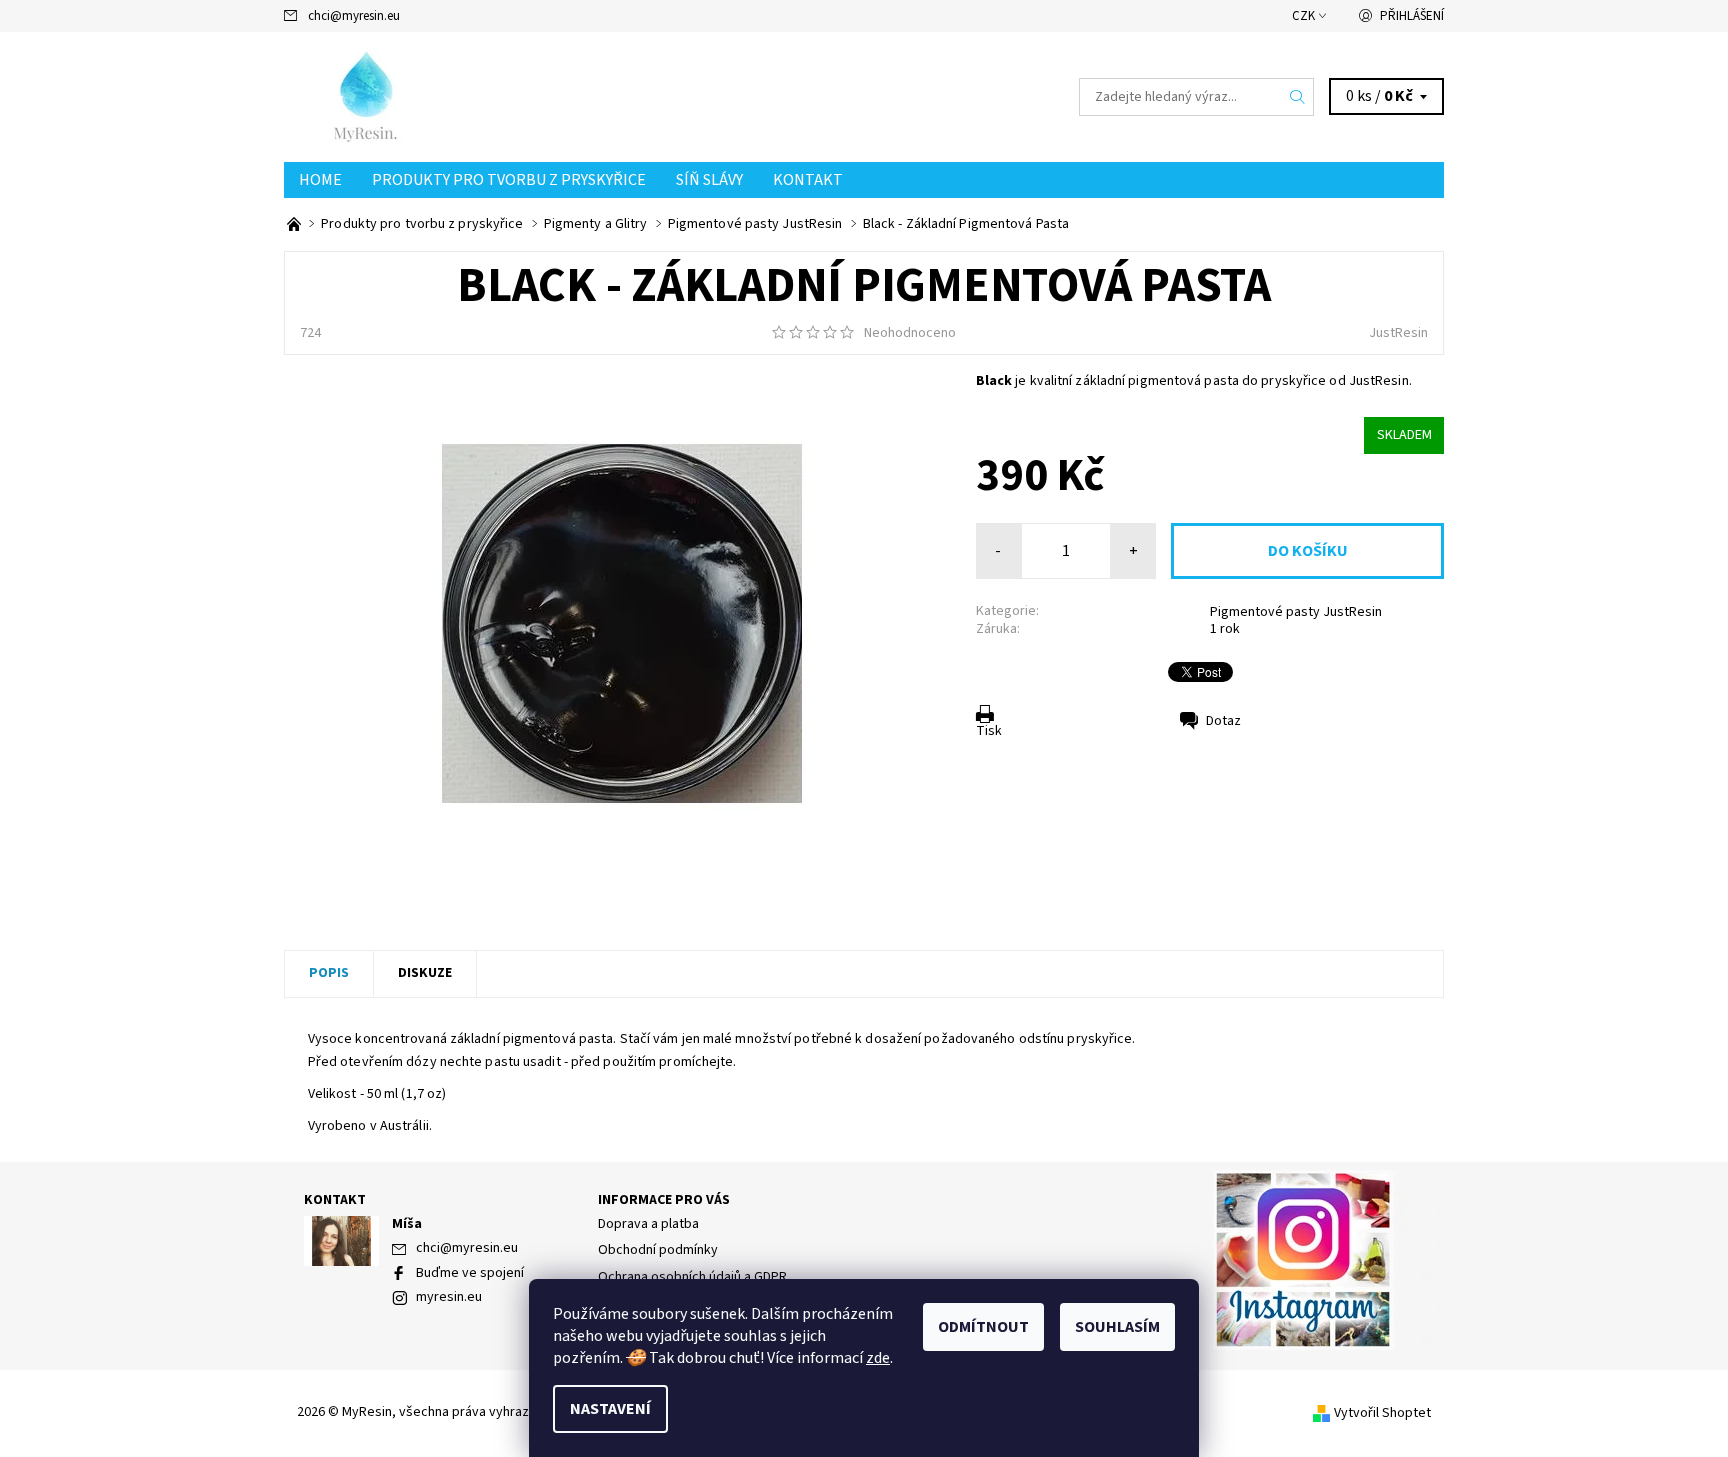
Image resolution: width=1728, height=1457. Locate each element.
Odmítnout (983, 1327)
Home (320, 180)
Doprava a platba (648, 1224)
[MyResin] (422, 96)
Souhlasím (1117, 1327)
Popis (329, 973)
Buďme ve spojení (470, 1273)
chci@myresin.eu (354, 16)
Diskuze (425, 973)
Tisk (989, 731)
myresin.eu (449, 1297)
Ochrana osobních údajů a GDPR (692, 1277)
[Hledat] (1298, 97)
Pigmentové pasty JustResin (1296, 612)
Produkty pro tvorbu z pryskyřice (509, 180)
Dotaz (1223, 721)
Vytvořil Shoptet (1382, 1413)
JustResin (1398, 333)
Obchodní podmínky (658, 1250)
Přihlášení (1412, 16)
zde (878, 1358)
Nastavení (610, 1409)
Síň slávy (709, 180)
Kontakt (808, 180)
